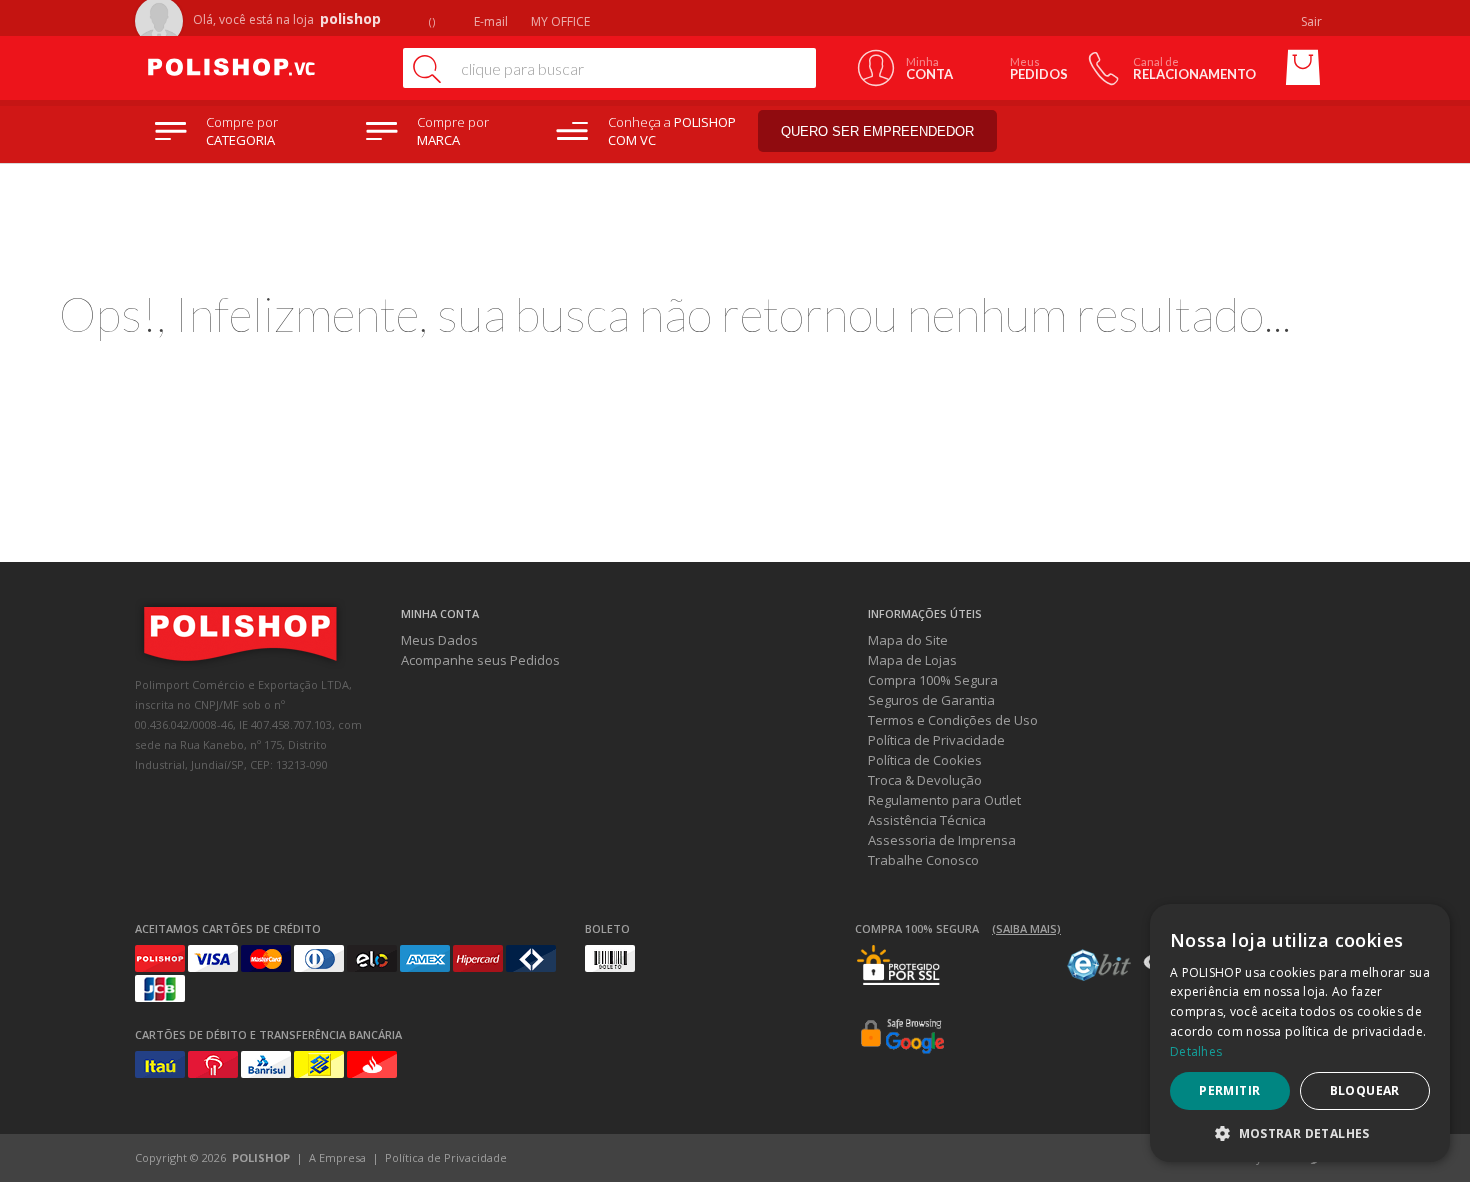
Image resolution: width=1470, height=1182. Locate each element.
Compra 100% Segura (933, 680)
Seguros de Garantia (931, 700)
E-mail (489, 21)
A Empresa (337, 1157)
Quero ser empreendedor (877, 131)
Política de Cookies (925, 760)
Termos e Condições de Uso (953, 720)
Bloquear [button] (1365, 1090)
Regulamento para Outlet (944, 800)
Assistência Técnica (927, 820)
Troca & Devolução (925, 780)
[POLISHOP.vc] (260, 68)
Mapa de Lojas (912, 660)
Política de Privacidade (936, 740)
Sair (1313, 21)
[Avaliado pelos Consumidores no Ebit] (1099, 976)
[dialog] (1300, 1033)
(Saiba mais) (1026, 928)
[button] (1300, 1132)
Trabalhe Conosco (923, 860)
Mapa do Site (908, 640)
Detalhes (1196, 1051)
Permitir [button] (1229, 1090)
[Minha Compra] (1303, 68)
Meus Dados (439, 640)
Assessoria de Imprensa (942, 840)
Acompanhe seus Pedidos (480, 660)
